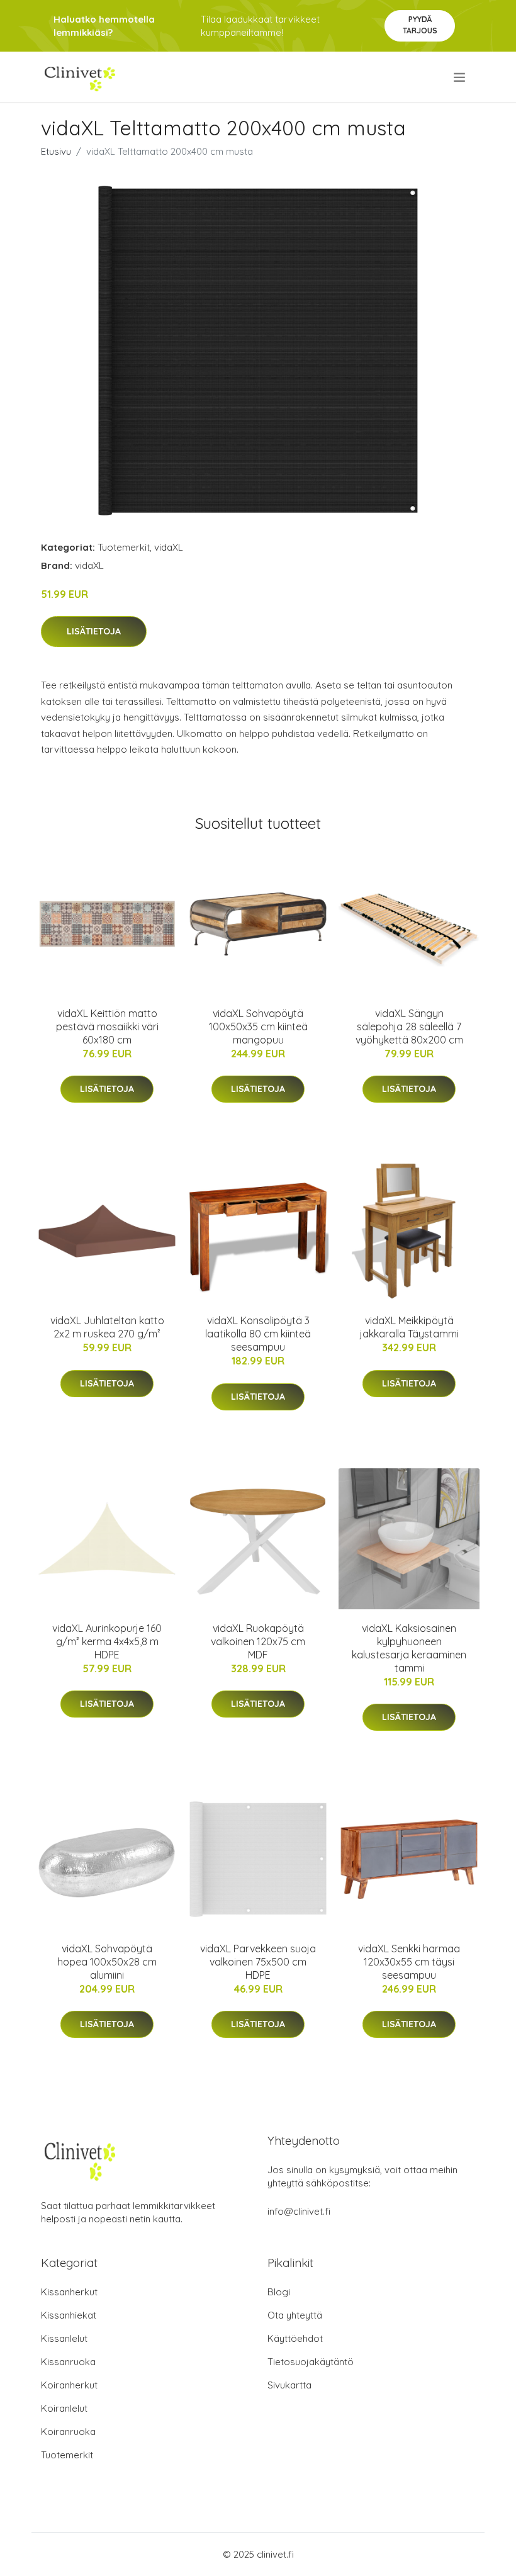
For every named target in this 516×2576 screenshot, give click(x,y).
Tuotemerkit (124, 547)
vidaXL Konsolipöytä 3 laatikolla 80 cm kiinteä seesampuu (258, 1334)
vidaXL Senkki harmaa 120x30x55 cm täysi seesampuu (409, 1962)
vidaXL (169, 547)
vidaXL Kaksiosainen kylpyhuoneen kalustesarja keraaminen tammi (409, 1648)
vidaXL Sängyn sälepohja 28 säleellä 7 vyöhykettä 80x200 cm (409, 1026)
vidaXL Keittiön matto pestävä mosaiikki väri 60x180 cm (107, 1026)
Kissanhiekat (69, 2315)
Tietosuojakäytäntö (311, 2362)
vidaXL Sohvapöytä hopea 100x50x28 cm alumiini (107, 1962)
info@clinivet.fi (299, 2211)
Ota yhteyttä (295, 2315)
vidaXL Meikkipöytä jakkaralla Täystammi (409, 1327)
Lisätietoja (94, 631)
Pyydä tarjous (420, 25)
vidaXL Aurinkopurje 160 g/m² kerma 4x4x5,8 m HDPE (107, 1641)
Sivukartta (289, 2385)
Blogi (279, 2292)
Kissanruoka (68, 2362)
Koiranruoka (68, 2432)
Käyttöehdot (295, 2338)
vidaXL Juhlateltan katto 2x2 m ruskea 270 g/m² (107, 1327)
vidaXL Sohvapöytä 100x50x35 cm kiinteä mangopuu (258, 1026)
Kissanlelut (64, 2338)
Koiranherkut (69, 2385)
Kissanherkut (69, 2292)
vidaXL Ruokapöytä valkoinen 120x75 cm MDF (258, 1641)
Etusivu (56, 151)
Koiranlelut (64, 2408)
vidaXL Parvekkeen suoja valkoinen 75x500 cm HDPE (258, 1962)
